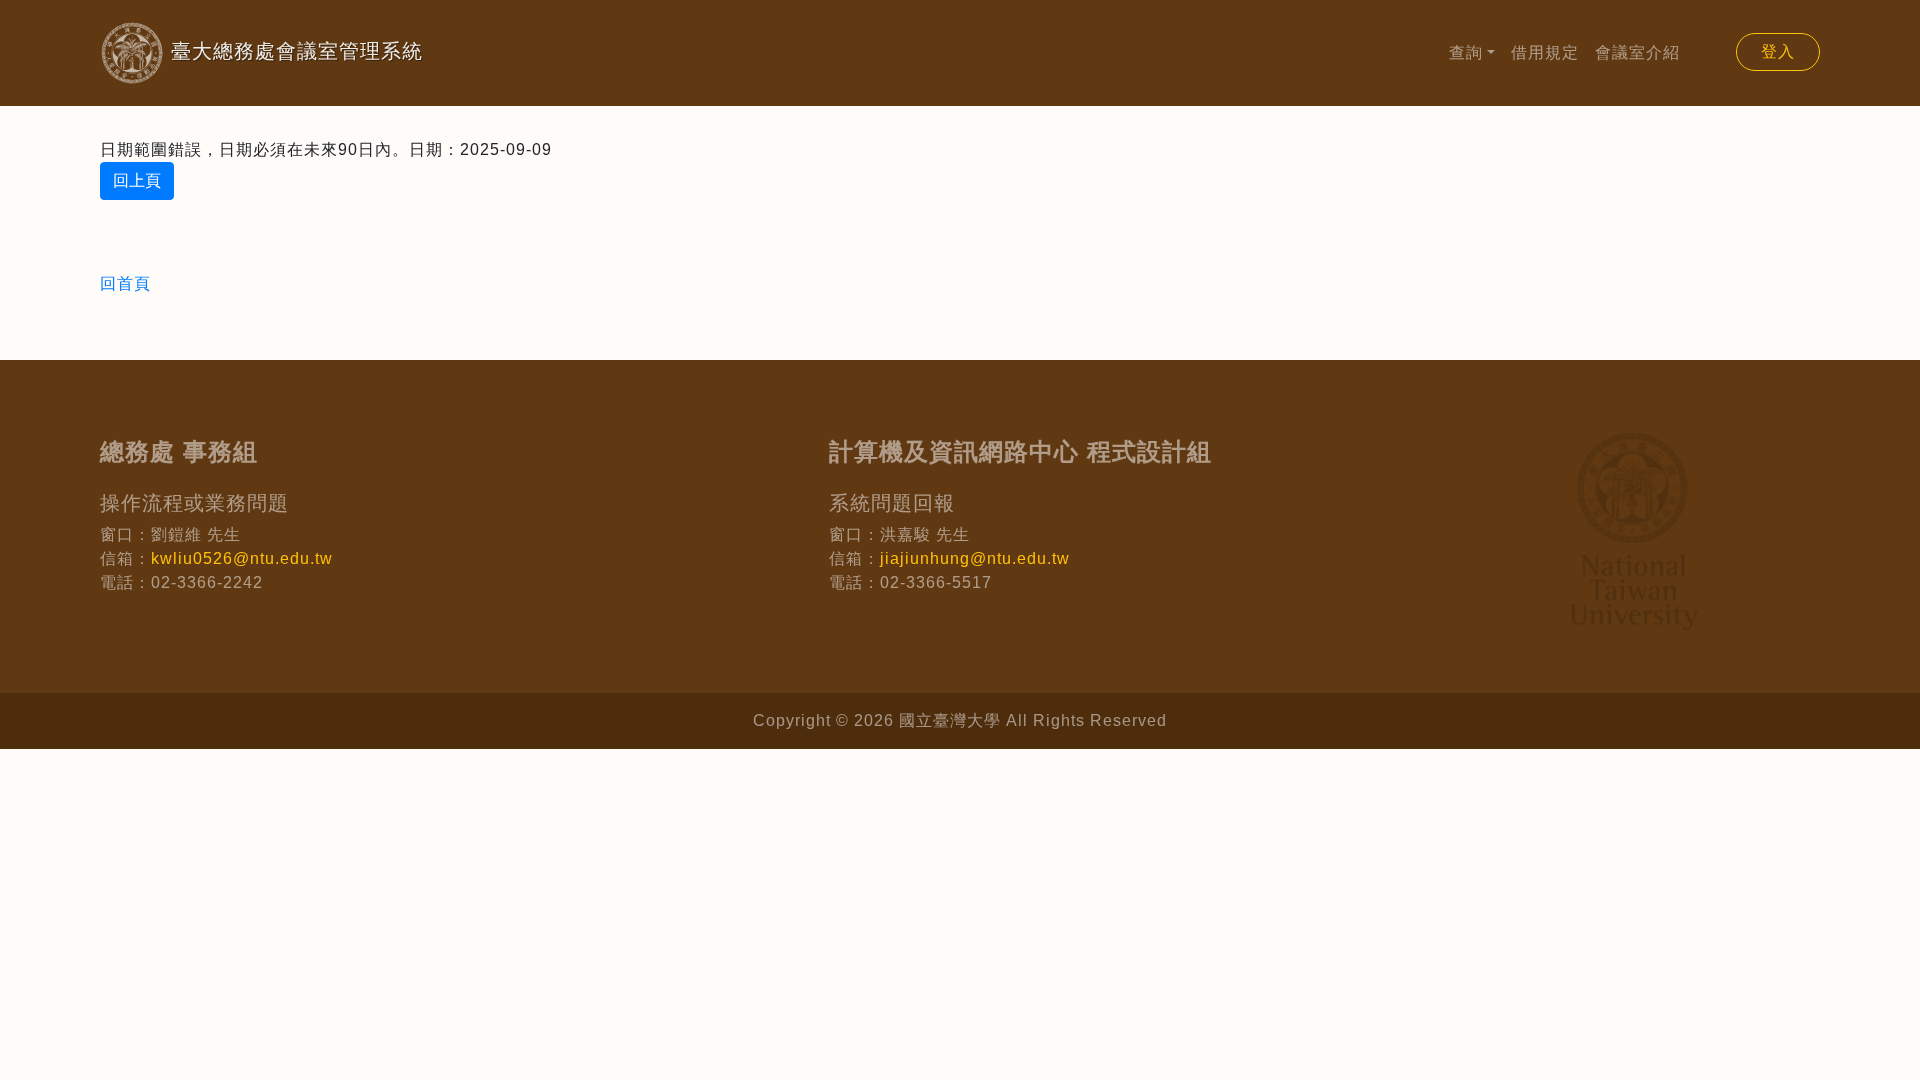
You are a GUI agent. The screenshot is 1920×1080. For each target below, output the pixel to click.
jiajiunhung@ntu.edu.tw (975, 558)
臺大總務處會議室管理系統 (261, 51)
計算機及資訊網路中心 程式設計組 (1020, 451)
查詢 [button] (1466, 52)
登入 (1778, 51)
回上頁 (137, 180)
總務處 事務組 (179, 451)
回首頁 (125, 283)
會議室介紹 (1637, 52)
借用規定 (1545, 52)
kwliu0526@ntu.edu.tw (242, 558)
